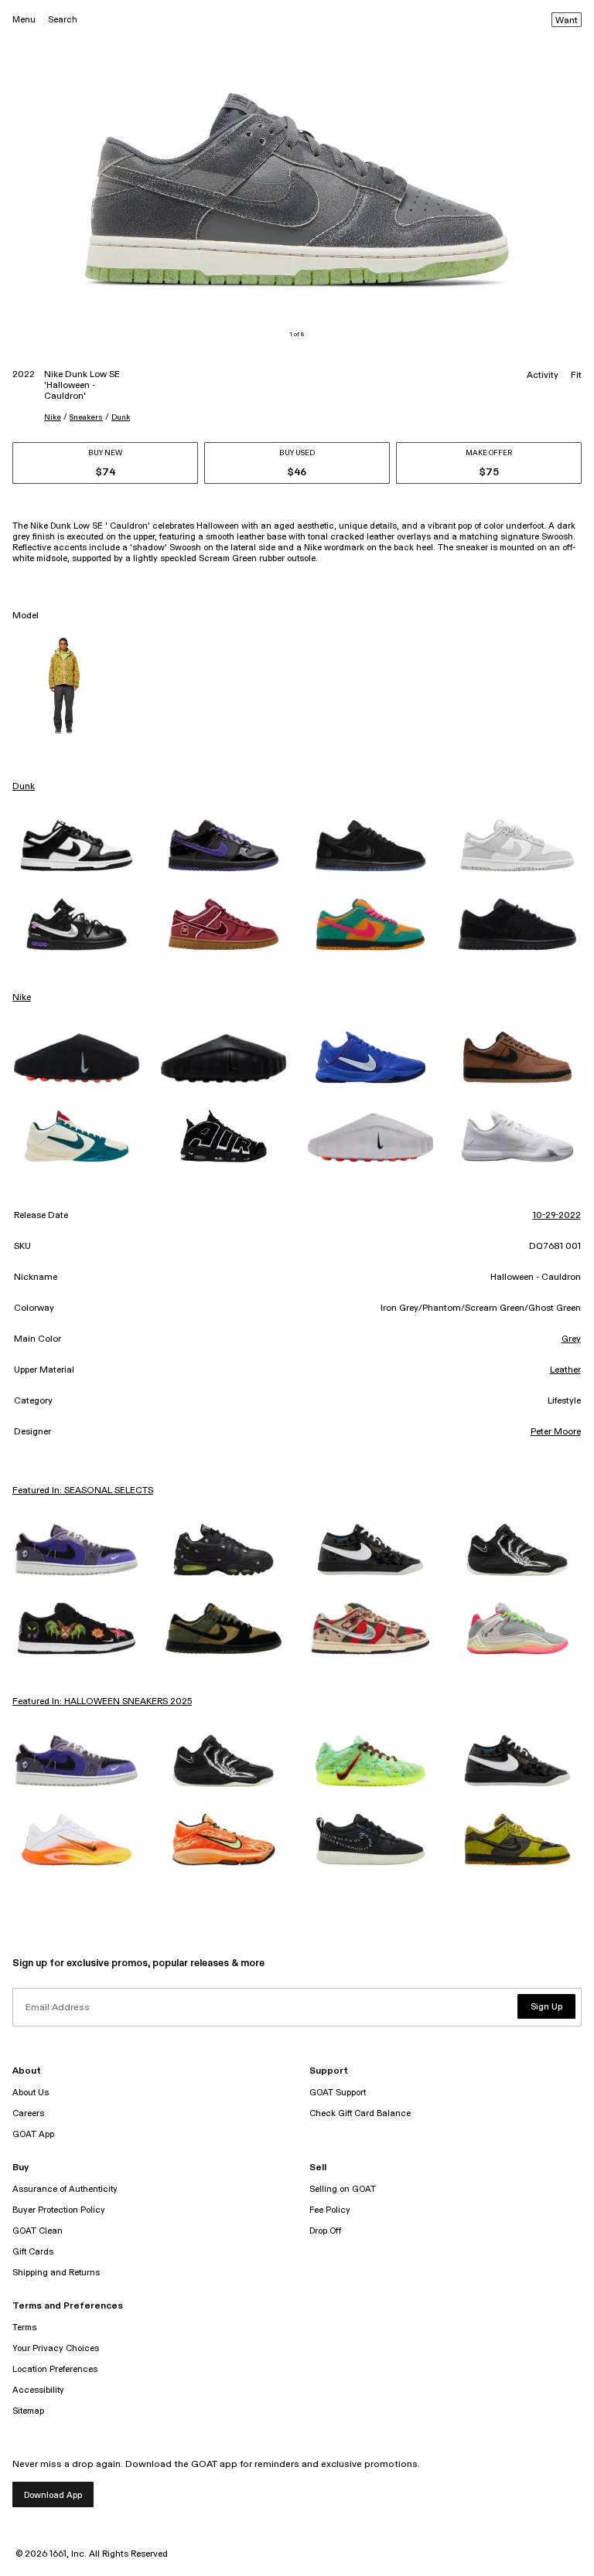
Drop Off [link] (325, 2231)
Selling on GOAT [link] (343, 2189)
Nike (53, 417)
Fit (576, 376)
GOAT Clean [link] (38, 2231)
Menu (24, 20)
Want (567, 21)
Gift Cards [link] (33, 2252)
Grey (571, 1339)
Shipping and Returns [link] (56, 2273)
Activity (543, 376)
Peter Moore (556, 1432)
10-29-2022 (557, 1216)
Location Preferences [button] (55, 2369)
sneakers (86, 417)
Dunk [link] (24, 787)
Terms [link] (24, 2328)
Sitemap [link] (28, 2411)
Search (63, 20)
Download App (53, 2495)
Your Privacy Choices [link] (56, 2348)
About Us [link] (31, 2093)
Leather (565, 1370)
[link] (77, 846)
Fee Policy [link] (330, 2210)
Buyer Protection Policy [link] (59, 2210)
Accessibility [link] (38, 2390)
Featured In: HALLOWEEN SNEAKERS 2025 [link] (102, 1702)
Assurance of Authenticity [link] (65, 2189)
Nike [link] (22, 998)
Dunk (121, 417)
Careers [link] (28, 2113)
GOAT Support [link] (338, 2093)
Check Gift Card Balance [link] (360, 2113)
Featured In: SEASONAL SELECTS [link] (83, 1491)
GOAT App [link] (33, 2134)
